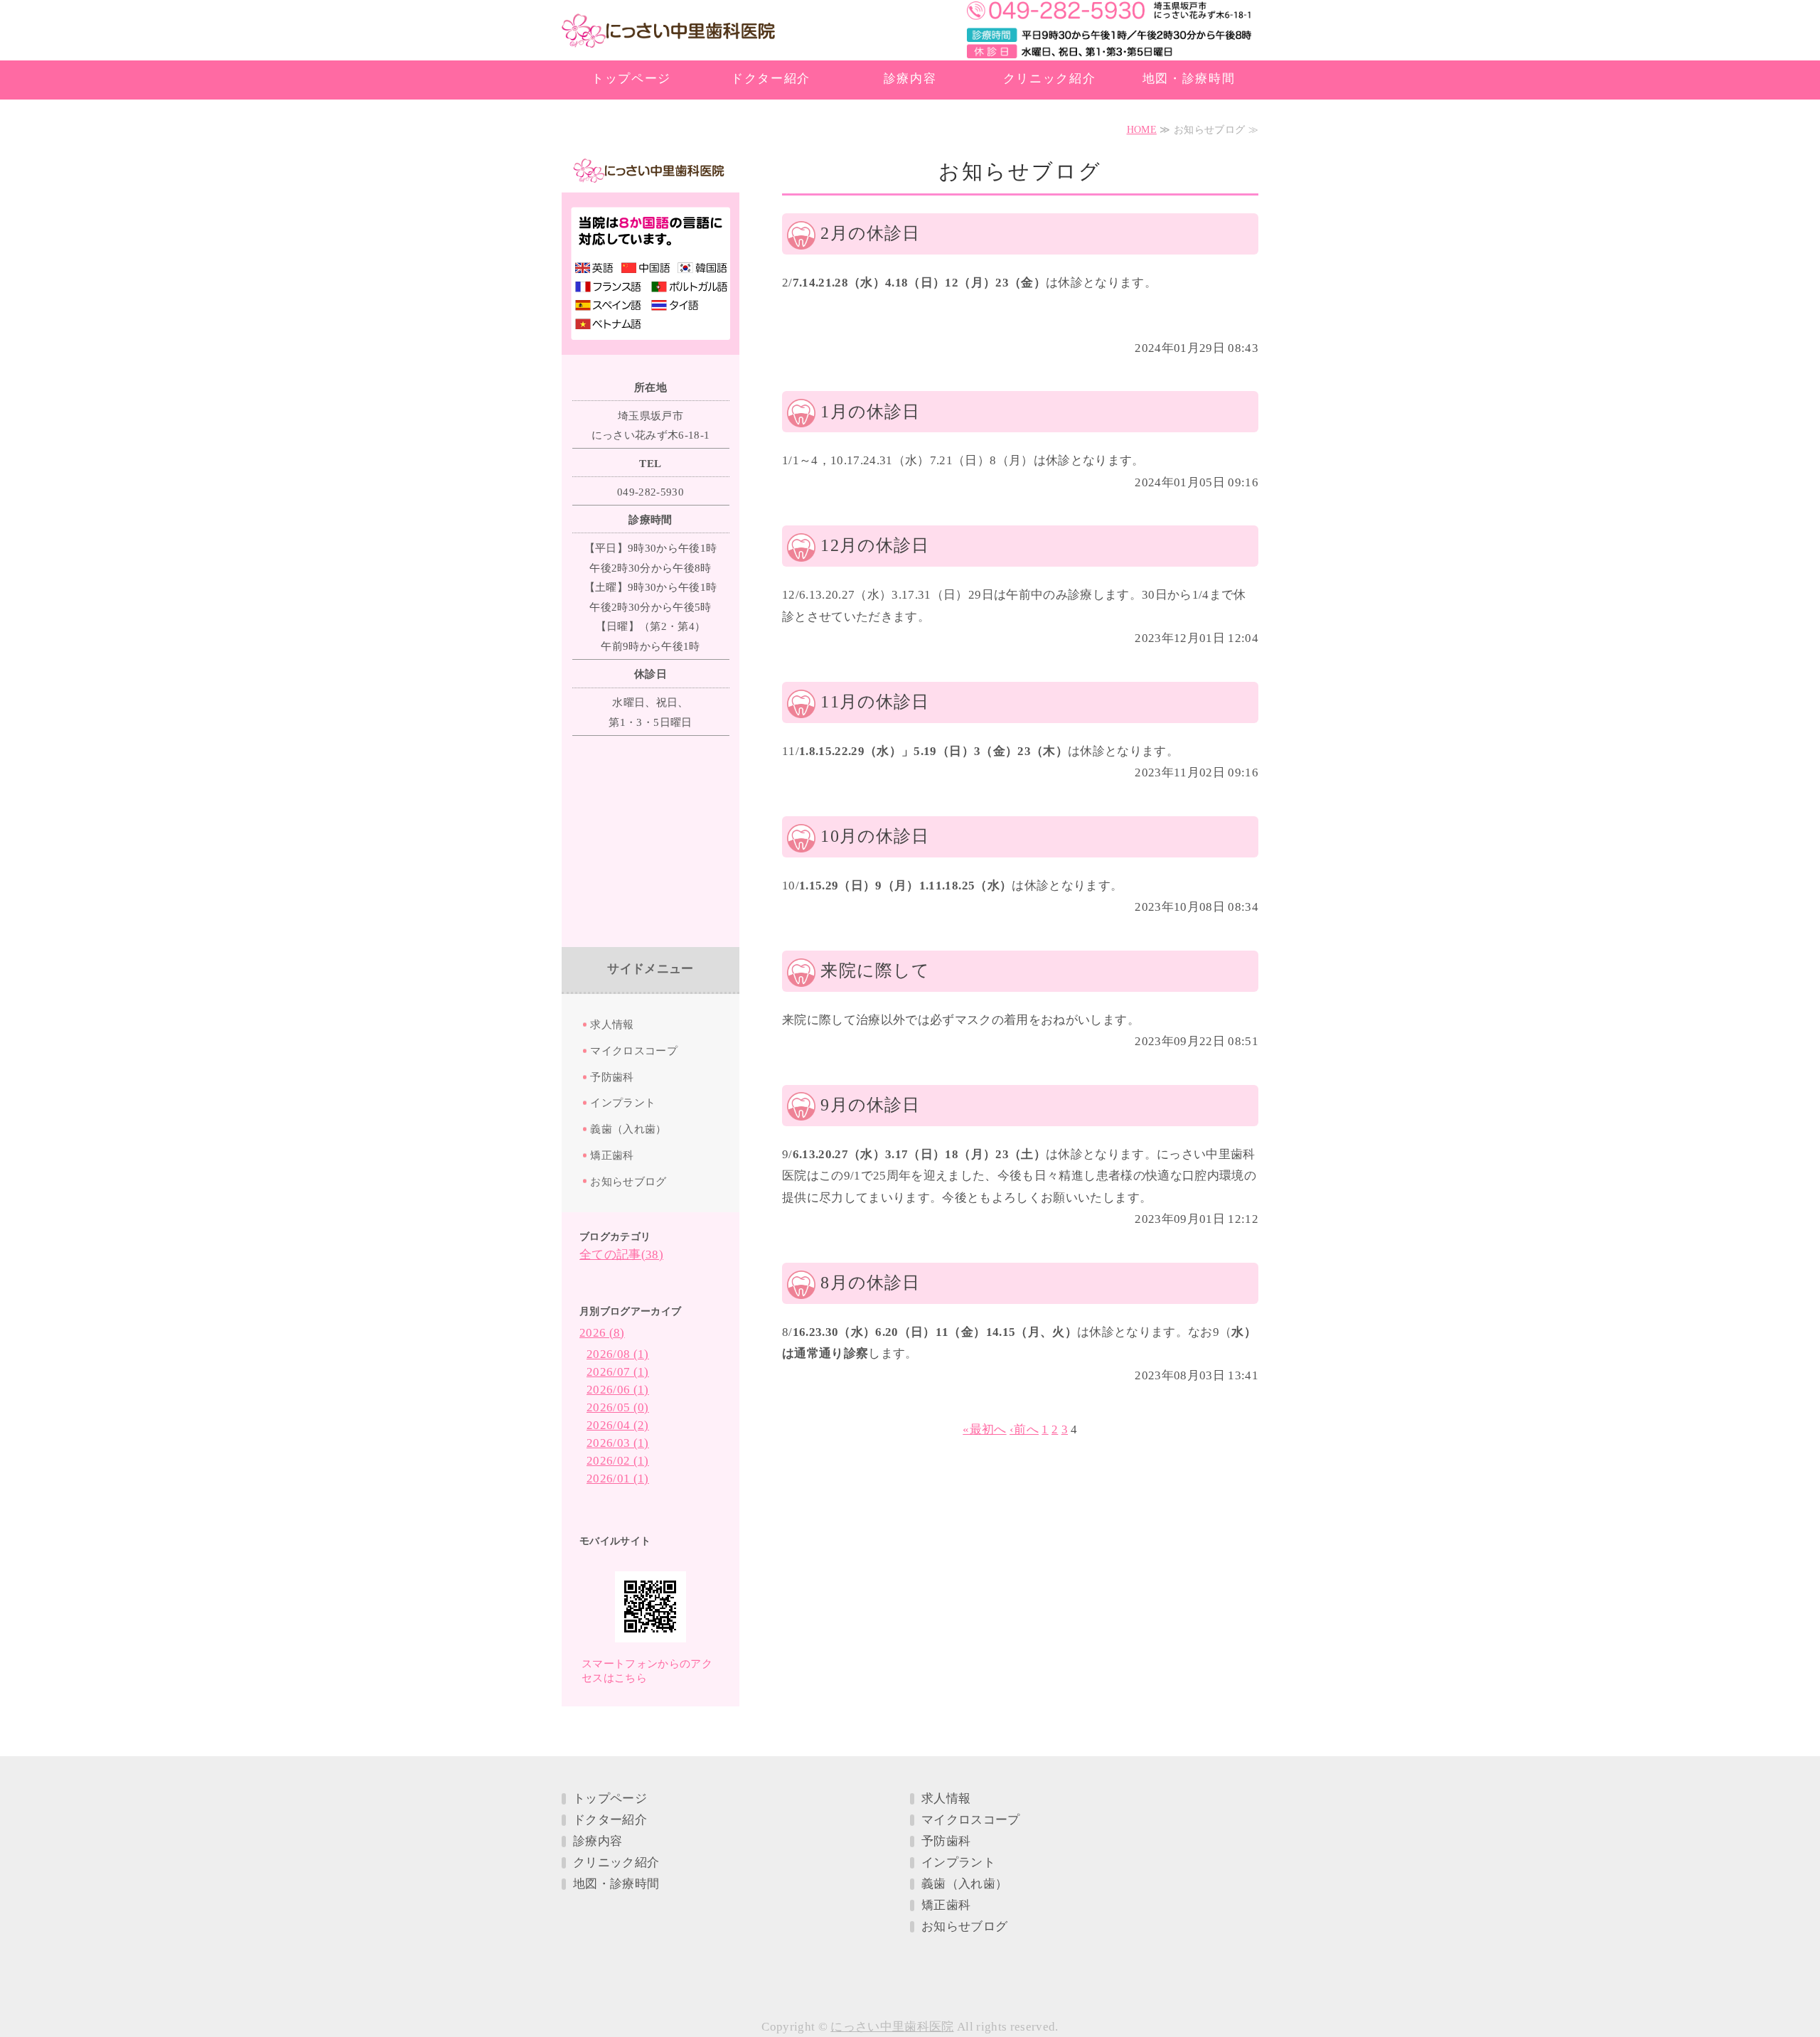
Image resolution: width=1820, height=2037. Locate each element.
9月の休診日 (870, 1105)
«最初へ (984, 1429)
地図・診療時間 (1189, 79)
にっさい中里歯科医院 (668, 32)
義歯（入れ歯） (628, 1129)
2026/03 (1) (618, 1443)
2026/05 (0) (618, 1407)
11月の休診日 (875, 702)
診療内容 (910, 79)
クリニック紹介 (1050, 79)
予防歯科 (612, 1077)
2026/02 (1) (618, 1461)
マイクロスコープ (634, 1050)
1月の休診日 (870, 412)
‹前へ (1024, 1429)
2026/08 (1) (618, 1354)
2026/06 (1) (618, 1390)
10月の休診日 (875, 836)
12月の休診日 (875, 545)
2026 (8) (602, 1333)
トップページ (631, 79)
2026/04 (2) (618, 1425)
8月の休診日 (870, 1283)
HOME (1142, 130)
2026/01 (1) (618, 1479)
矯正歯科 (612, 1155)
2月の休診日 (870, 233)
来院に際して (875, 971)
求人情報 (612, 1024)
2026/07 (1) (618, 1372)
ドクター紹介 (771, 79)
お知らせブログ (628, 1181)
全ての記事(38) (621, 1255)
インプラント (623, 1102)
